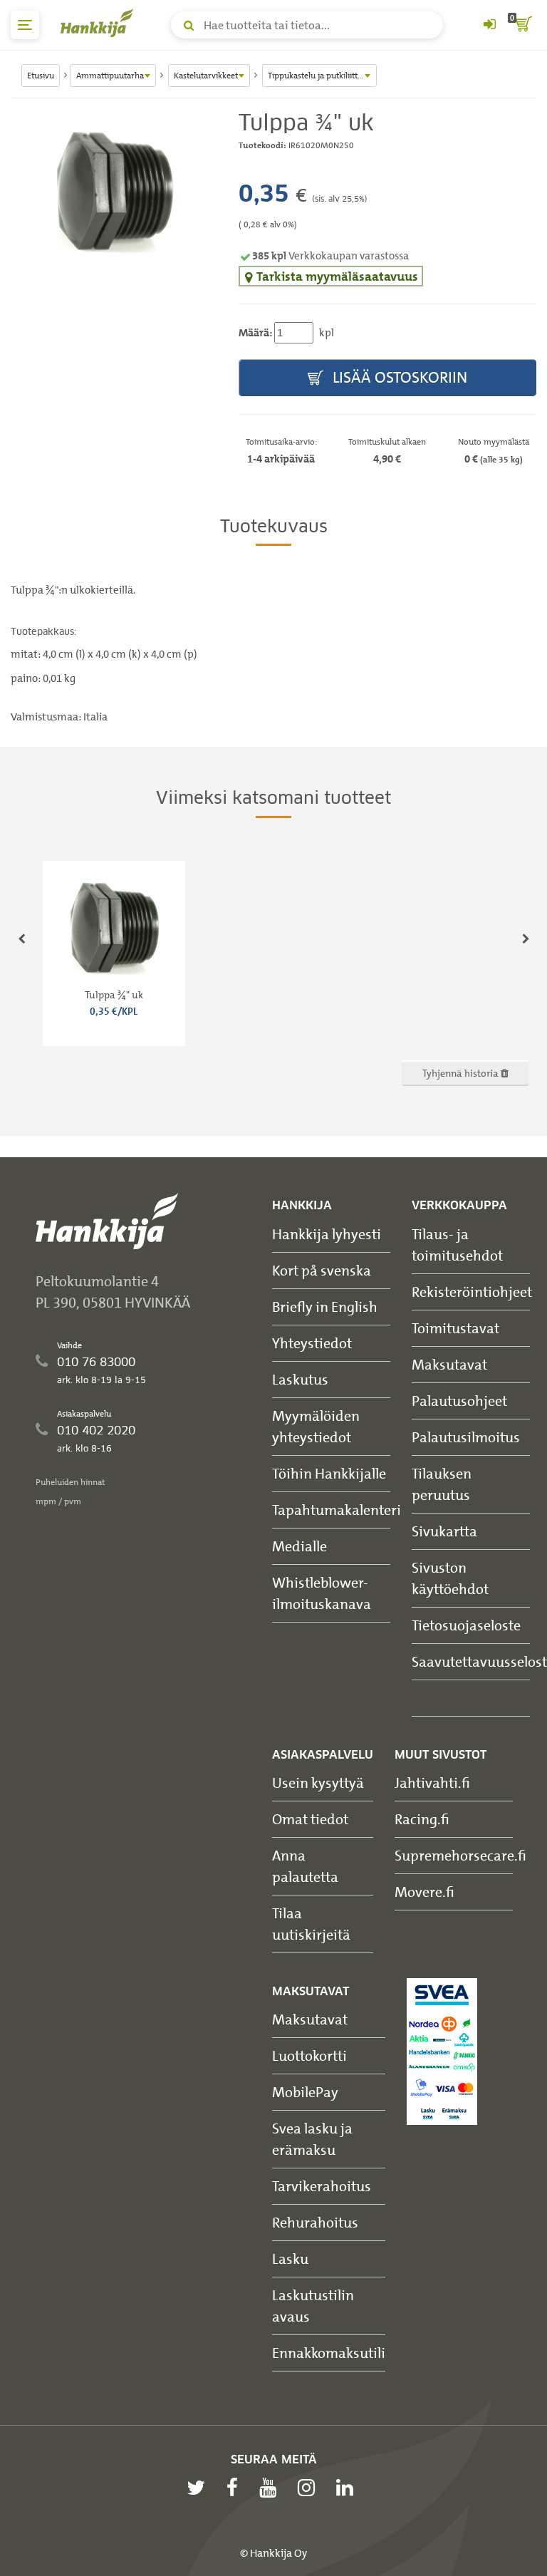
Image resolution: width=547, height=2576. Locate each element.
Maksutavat (449, 1364)
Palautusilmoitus (466, 1437)
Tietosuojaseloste (466, 1625)
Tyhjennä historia (462, 1073)
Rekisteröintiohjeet (472, 1292)
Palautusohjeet (459, 1401)
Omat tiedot (310, 1819)
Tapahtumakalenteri (337, 1510)
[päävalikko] (25, 25)
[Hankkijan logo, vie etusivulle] (100, 23)
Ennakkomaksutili (329, 2353)
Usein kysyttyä (318, 1783)
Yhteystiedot (312, 1343)
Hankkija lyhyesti (327, 1234)
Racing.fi (422, 1819)
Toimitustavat (455, 1328)
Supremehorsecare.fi (460, 1855)
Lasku (290, 2259)
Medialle (299, 1546)
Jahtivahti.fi (432, 1783)
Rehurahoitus (315, 2222)
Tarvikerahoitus (322, 2186)
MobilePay (305, 2092)
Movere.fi (424, 1892)
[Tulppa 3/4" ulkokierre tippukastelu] (114, 187)
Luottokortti (309, 2055)
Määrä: (255, 333)
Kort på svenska (322, 1270)
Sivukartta (444, 1531)
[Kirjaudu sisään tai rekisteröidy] (489, 25)
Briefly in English (325, 1307)
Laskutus (300, 1379)
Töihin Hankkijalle (329, 1473)
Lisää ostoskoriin (398, 377)
